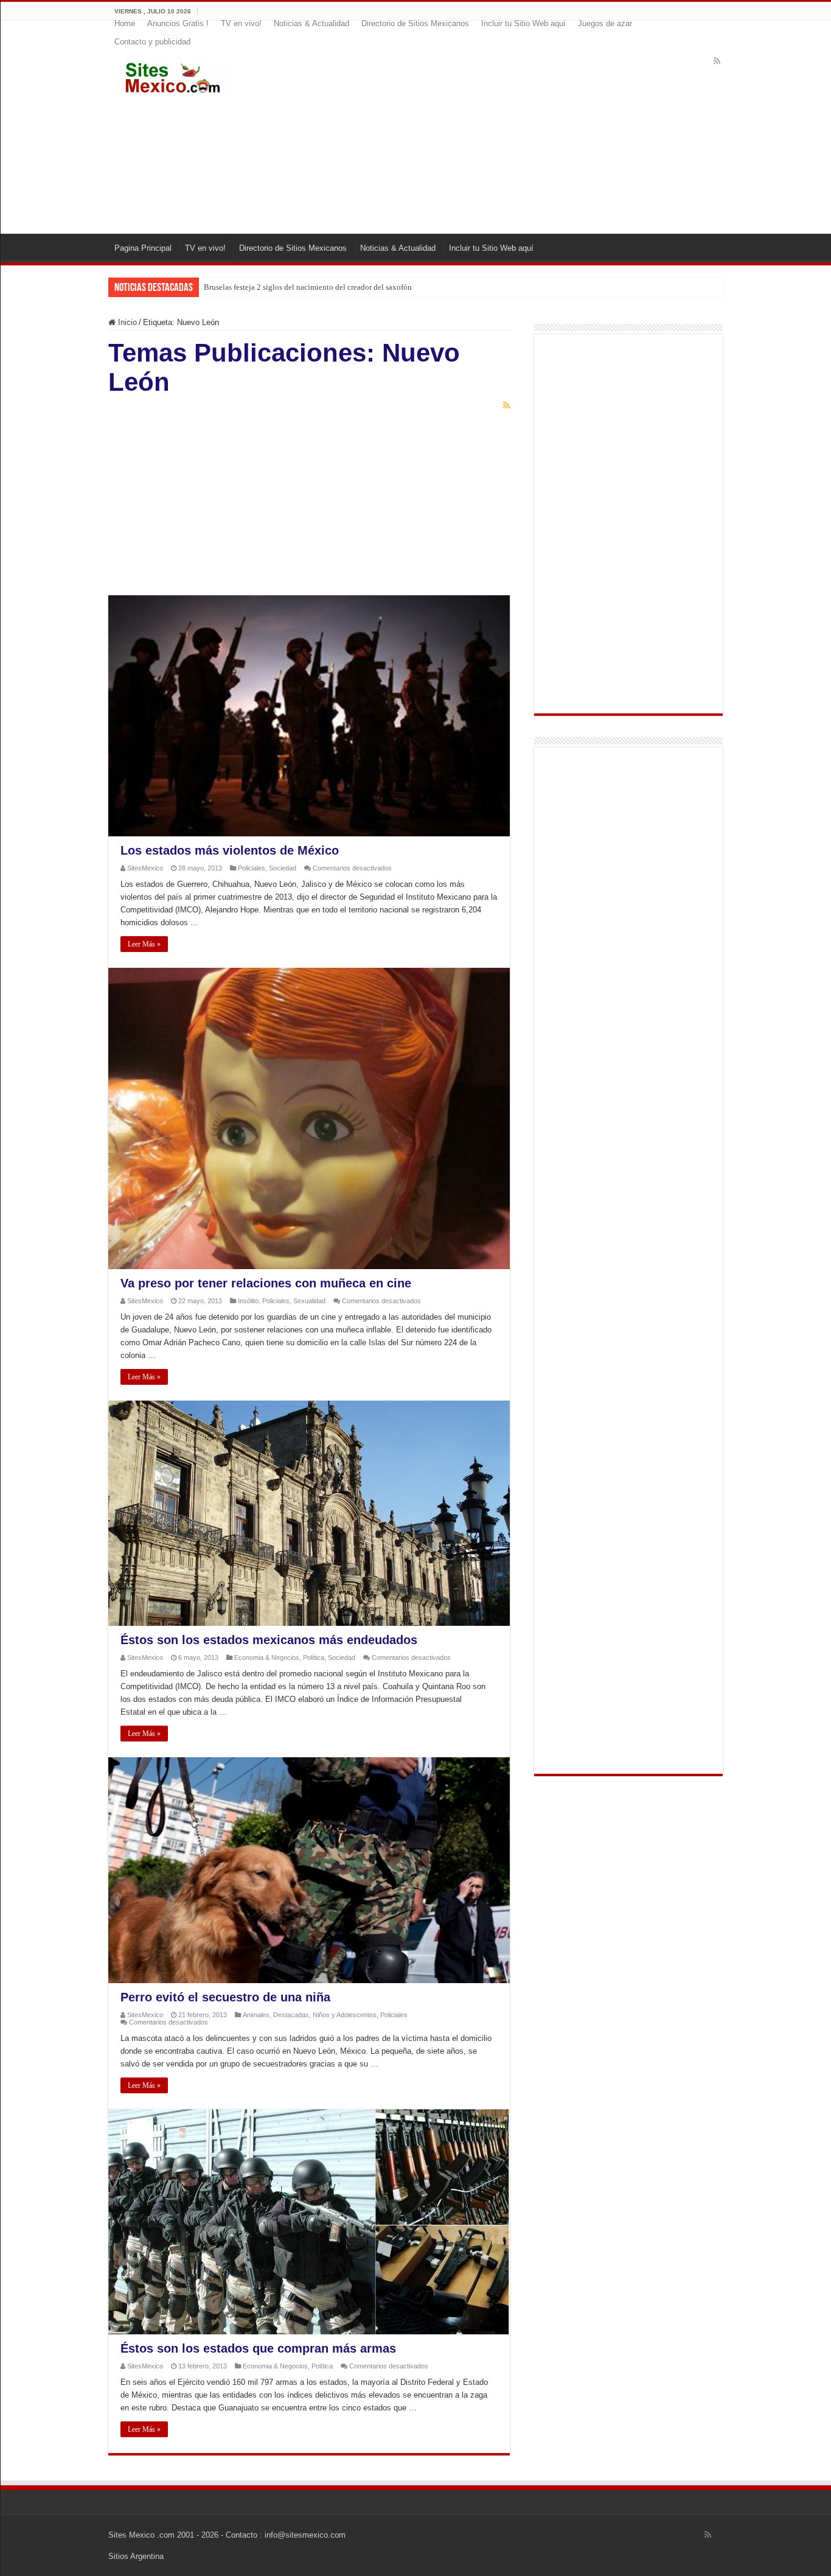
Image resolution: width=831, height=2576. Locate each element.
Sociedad (283, 868)
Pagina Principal (143, 248)
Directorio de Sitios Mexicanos (415, 23)
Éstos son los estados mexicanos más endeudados (269, 1640)
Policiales (252, 868)
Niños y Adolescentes (345, 2015)
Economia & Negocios (267, 1657)
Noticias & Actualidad (311, 23)
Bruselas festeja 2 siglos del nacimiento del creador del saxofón (308, 287)
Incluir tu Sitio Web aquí (523, 23)
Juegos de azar (605, 23)
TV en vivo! (241, 23)
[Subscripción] (506, 405)
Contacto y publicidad (152, 42)
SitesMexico (145, 868)
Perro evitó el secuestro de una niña (225, 1997)
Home (125, 23)
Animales (256, 2015)
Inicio (126, 322)
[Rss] (717, 61)
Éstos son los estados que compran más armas (258, 2348)
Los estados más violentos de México (230, 850)
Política (314, 1657)
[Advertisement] (490, 136)
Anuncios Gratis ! (178, 23)
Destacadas (291, 2015)
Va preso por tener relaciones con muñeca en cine (266, 1283)
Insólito (248, 1301)
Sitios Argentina (136, 2556)
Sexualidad (309, 1301)
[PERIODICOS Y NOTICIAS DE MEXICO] (175, 76)
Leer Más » (144, 944)
